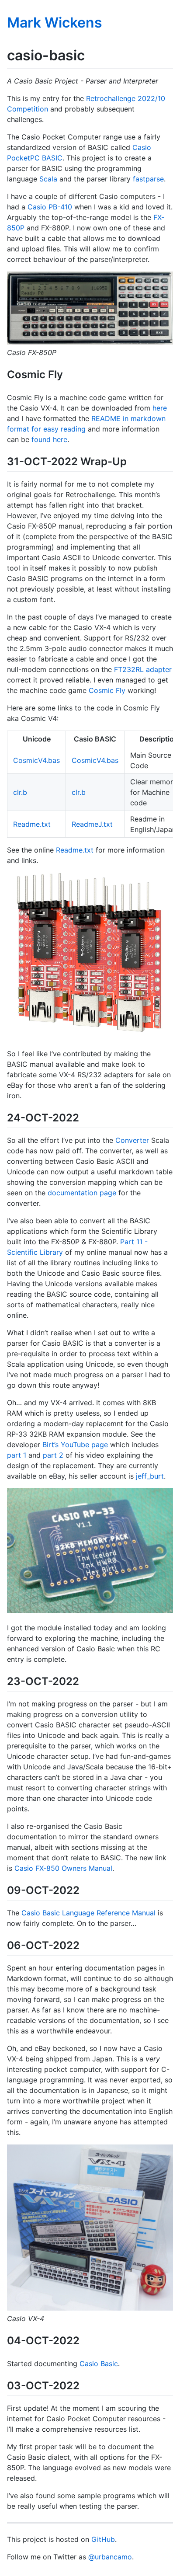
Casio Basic (99, 2364)
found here (49, 439)
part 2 (53, 1455)
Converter (132, 1140)
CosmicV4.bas (36, 760)
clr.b (20, 792)
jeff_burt (150, 1476)
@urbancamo (110, 2557)
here (160, 408)
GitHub (103, 2539)
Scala (48, 179)
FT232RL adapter (143, 669)
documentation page (82, 1193)
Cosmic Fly (107, 690)
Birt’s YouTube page (75, 1445)
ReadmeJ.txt (92, 824)
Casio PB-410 (50, 207)
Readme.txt (32, 824)
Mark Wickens (55, 23)
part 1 (17, 1455)
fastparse (148, 179)
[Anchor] (68, 374)
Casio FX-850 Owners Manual (63, 1868)
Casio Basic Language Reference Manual (88, 1913)
